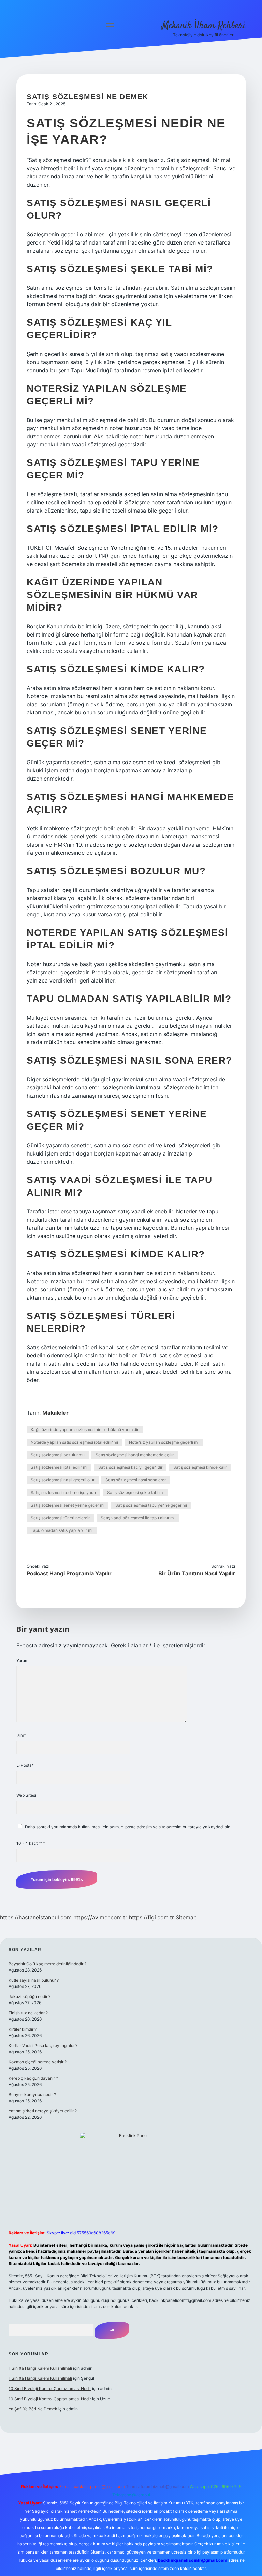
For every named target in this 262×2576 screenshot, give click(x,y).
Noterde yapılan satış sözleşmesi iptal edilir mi (74, 1442)
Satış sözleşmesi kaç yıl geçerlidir (130, 1467)
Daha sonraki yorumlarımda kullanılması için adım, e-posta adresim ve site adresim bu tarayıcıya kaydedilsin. (128, 1827)
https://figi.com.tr (151, 1917)
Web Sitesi (26, 1795)
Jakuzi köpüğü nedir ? (30, 1997)
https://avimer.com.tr (100, 1917)
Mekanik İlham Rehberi (204, 26)
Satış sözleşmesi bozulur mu (58, 1455)
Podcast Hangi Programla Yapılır (69, 1573)
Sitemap (186, 1917)
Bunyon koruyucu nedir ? (32, 2095)
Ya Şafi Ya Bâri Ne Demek (33, 2409)
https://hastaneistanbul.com (36, 1917)
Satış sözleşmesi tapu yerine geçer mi (151, 1505)
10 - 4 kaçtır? (31, 1843)
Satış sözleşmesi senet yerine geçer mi (68, 1505)
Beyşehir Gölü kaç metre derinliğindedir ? (47, 1964)
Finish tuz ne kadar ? (28, 2013)
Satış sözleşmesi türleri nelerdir (60, 1518)
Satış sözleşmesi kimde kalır (200, 1467)
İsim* (21, 1735)
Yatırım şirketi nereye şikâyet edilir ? (43, 2111)
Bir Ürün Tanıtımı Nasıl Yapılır (197, 1573)
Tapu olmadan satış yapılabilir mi (62, 1530)
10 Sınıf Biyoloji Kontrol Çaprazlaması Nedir (50, 2389)
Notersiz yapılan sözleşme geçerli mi (164, 1442)
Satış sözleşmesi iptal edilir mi (59, 1467)
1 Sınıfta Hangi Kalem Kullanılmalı (40, 2368)
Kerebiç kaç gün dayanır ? (33, 2078)
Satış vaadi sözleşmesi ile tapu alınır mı (138, 1518)
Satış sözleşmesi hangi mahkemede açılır (135, 1455)
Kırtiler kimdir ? (23, 2029)
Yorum (22, 1660)
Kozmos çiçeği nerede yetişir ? (38, 2062)
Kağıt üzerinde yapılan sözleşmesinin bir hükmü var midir (85, 1430)
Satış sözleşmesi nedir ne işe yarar (63, 1493)
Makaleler (55, 1413)
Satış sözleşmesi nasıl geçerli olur (63, 1480)
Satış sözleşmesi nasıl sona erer (136, 1480)
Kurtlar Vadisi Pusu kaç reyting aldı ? (43, 2046)
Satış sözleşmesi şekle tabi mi (135, 1493)
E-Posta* (25, 1765)
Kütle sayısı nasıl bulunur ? (34, 1980)
